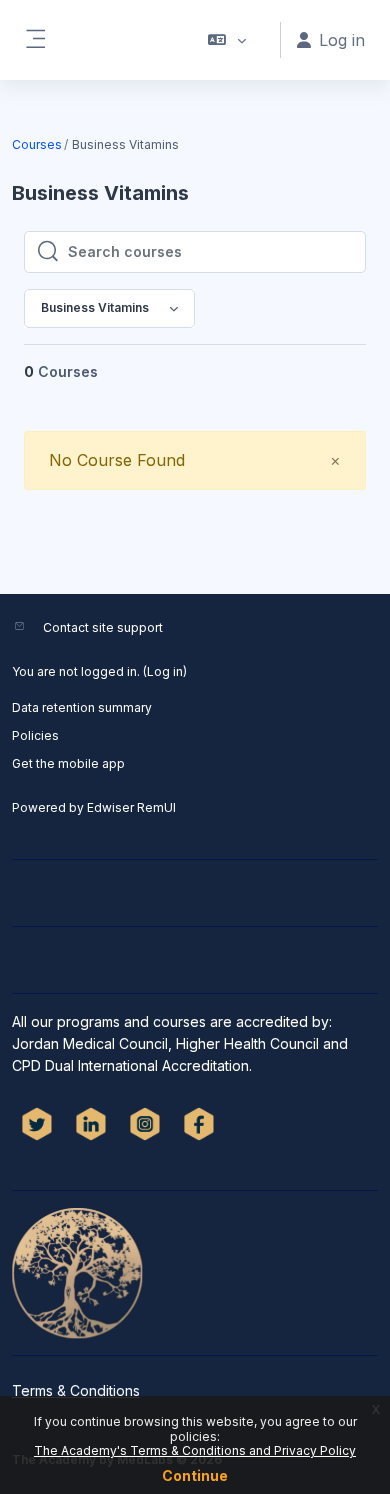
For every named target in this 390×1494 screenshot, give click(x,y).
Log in (165, 671)
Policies (35, 735)
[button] (227, 40)
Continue (195, 1475)
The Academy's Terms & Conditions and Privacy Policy (195, 1450)
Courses (37, 144)
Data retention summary (82, 707)
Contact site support (103, 627)
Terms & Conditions (76, 1390)
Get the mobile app (68, 763)
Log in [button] (342, 40)
